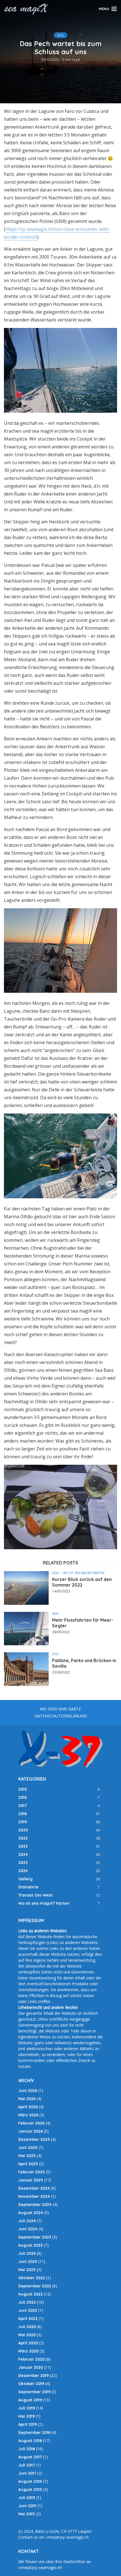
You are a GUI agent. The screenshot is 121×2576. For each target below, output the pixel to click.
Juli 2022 (27, 2302)
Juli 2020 (27, 2327)
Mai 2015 (27, 2514)
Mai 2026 (27, 2099)
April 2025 (28, 2164)
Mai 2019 (26, 2416)
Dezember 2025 (34, 2139)
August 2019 (30, 2400)
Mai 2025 (27, 2156)
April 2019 (28, 2424)
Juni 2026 (28, 2091)
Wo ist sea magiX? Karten (84, 1573)
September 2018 (34, 2433)
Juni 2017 (27, 2473)
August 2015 (30, 2490)
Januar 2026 (31, 2131)
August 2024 (31, 2213)
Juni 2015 (27, 2506)
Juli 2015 (27, 2498)
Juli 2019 (27, 2408)
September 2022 (35, 2286)
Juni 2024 (28, 2229)
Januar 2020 (31, 2367)
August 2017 (30, 2457)
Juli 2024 (27, 2221)
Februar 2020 (32, 2359)
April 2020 (28, 2343)
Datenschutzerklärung (61, 1716)
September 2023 (35, 2237)
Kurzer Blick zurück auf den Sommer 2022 (82, 1582)
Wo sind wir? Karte (60, 1709)
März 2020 (28, 2351)
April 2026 (28, 2107)
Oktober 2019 (31, 2384)
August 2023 (31, 2245)
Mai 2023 (27, 2270)
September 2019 (34, 2392)
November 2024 (34, 2196)
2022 (60, 35)
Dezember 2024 (34, 2188)
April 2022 (28, 2319)
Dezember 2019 (33, 2376)
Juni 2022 (28, 2310)
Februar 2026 (31, 2123)
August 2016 (30, 2481)
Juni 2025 (28, 2148)
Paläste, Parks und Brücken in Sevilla (84, 1663)
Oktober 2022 (32, 2278)
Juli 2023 (27, 2253)
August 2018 (30, 2441)
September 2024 (35, 2205)
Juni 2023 (28, 2262)
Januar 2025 (31, 2180)
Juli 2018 (27, 2449)
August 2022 (31, 2294)
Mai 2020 (27, 2335)
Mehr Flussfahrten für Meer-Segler (83, 1623)
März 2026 (28, 2115)
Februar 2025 (32, 2172)
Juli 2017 (27, 2465)
